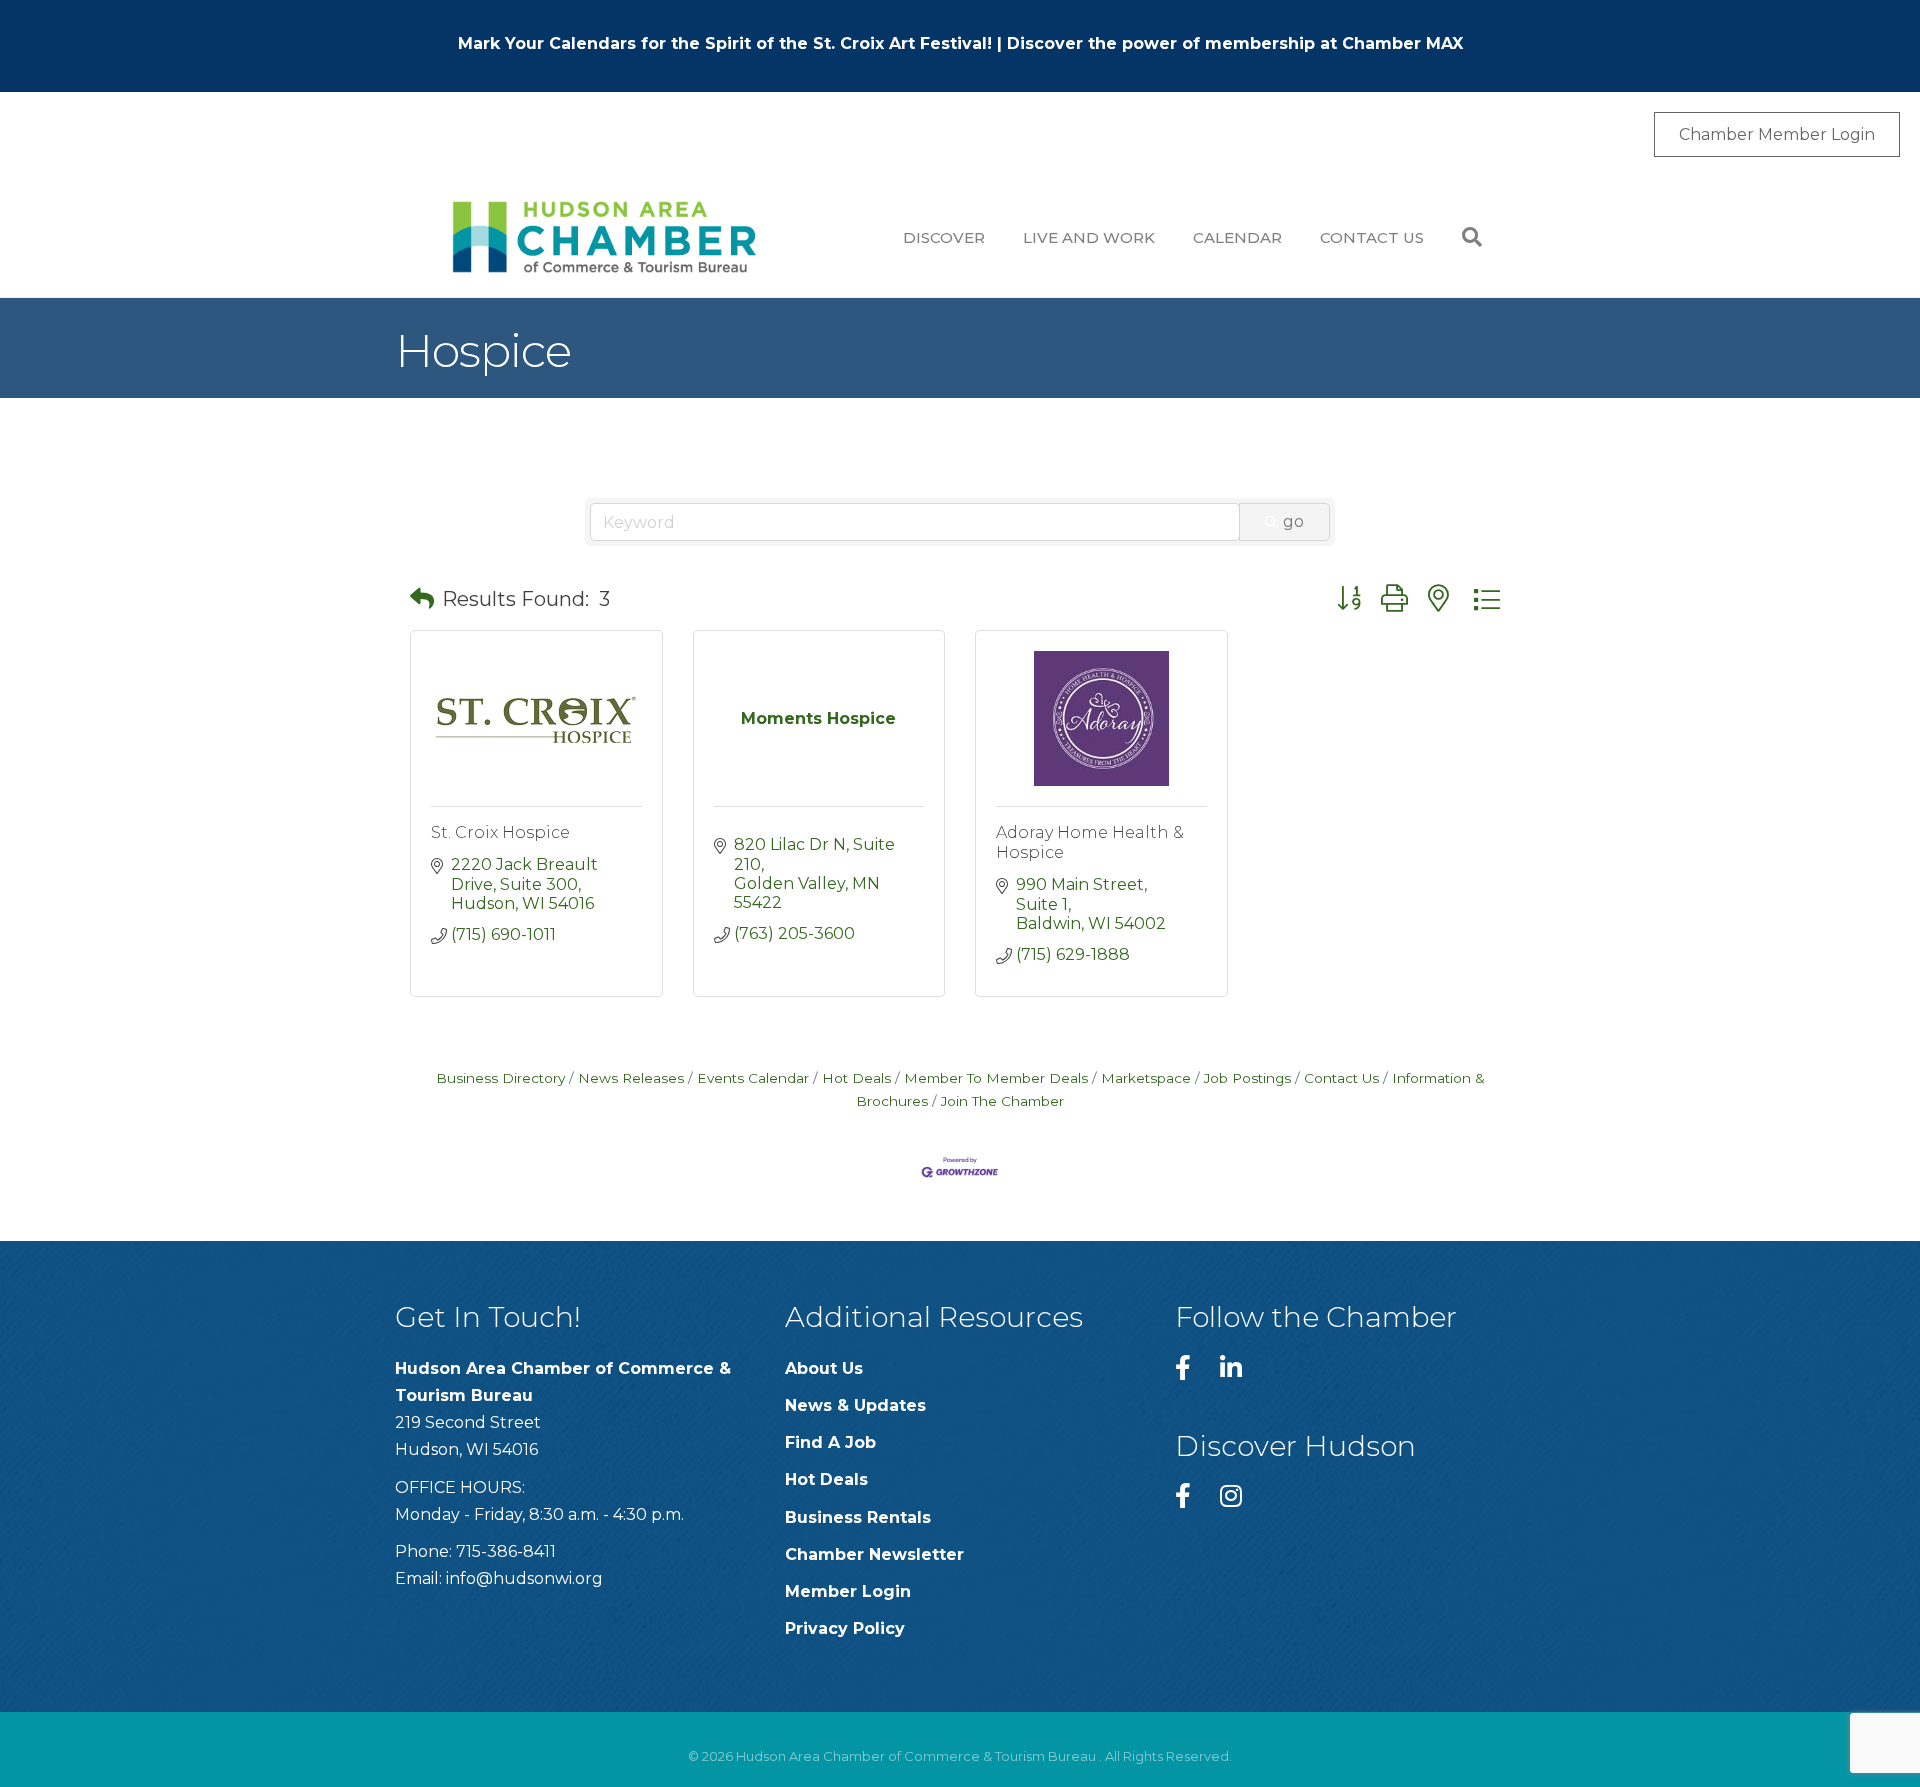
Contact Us (1372, 237)
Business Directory (500, 1078)
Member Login (848, 1591)
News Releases (631, 1078)
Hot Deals (856, 1078)
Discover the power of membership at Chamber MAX (1235, 43)
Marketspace (1146, 1078)
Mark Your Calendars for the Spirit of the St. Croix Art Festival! (725, 43)
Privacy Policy (845, 1628)
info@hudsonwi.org (524, 1578)
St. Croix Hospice (500, 832)
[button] (422, 599)
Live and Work (1089, 237)
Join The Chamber (1002, 1101)
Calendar (1237, 237)
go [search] (1293, 521)
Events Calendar (753, 1078)
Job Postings (1247, 1078)
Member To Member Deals (996, 1078)
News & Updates (855, 1405)
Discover (944, 237)
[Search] (1462, 237)
